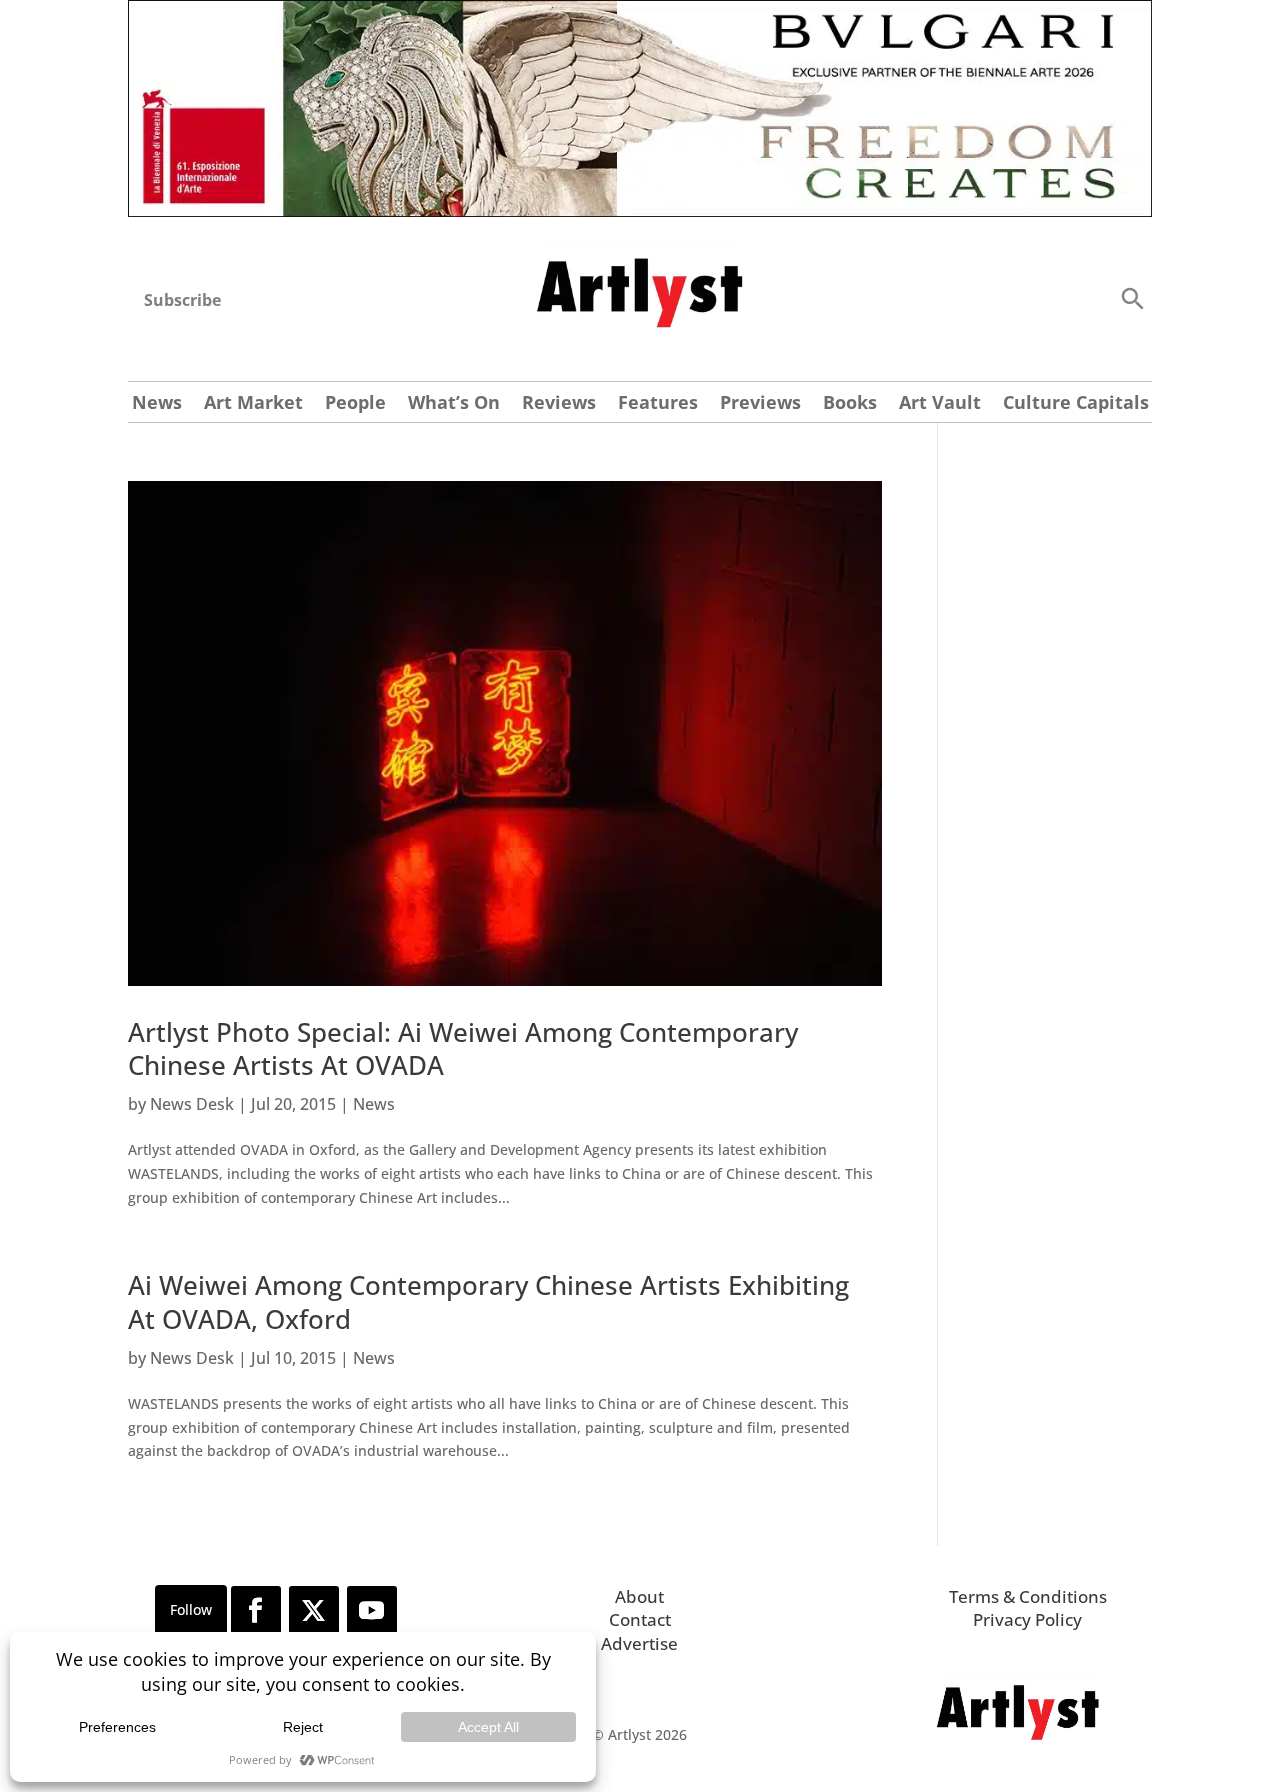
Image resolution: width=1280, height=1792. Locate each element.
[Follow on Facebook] (256, 1611)
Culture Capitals (1076, 404)
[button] (1132, 297)
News (157, 404)
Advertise (639, 1643)
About (639, 1596)
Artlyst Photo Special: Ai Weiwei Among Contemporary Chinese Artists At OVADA (463, 1049)
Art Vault (940, 404)
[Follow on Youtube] (372, 1611)
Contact (640, 1619)
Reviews (559, 404)
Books (850, 404)
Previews (760, 404)
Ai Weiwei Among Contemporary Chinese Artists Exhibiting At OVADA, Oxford (488, 1302)
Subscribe (182, 300)
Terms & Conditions (1028, 1596)
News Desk (192, 1104)
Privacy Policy (1027, 1619)
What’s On (454, 404)
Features (658, 404)
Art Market (253, 404)
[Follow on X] (314, 1611)
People (355, 404)
